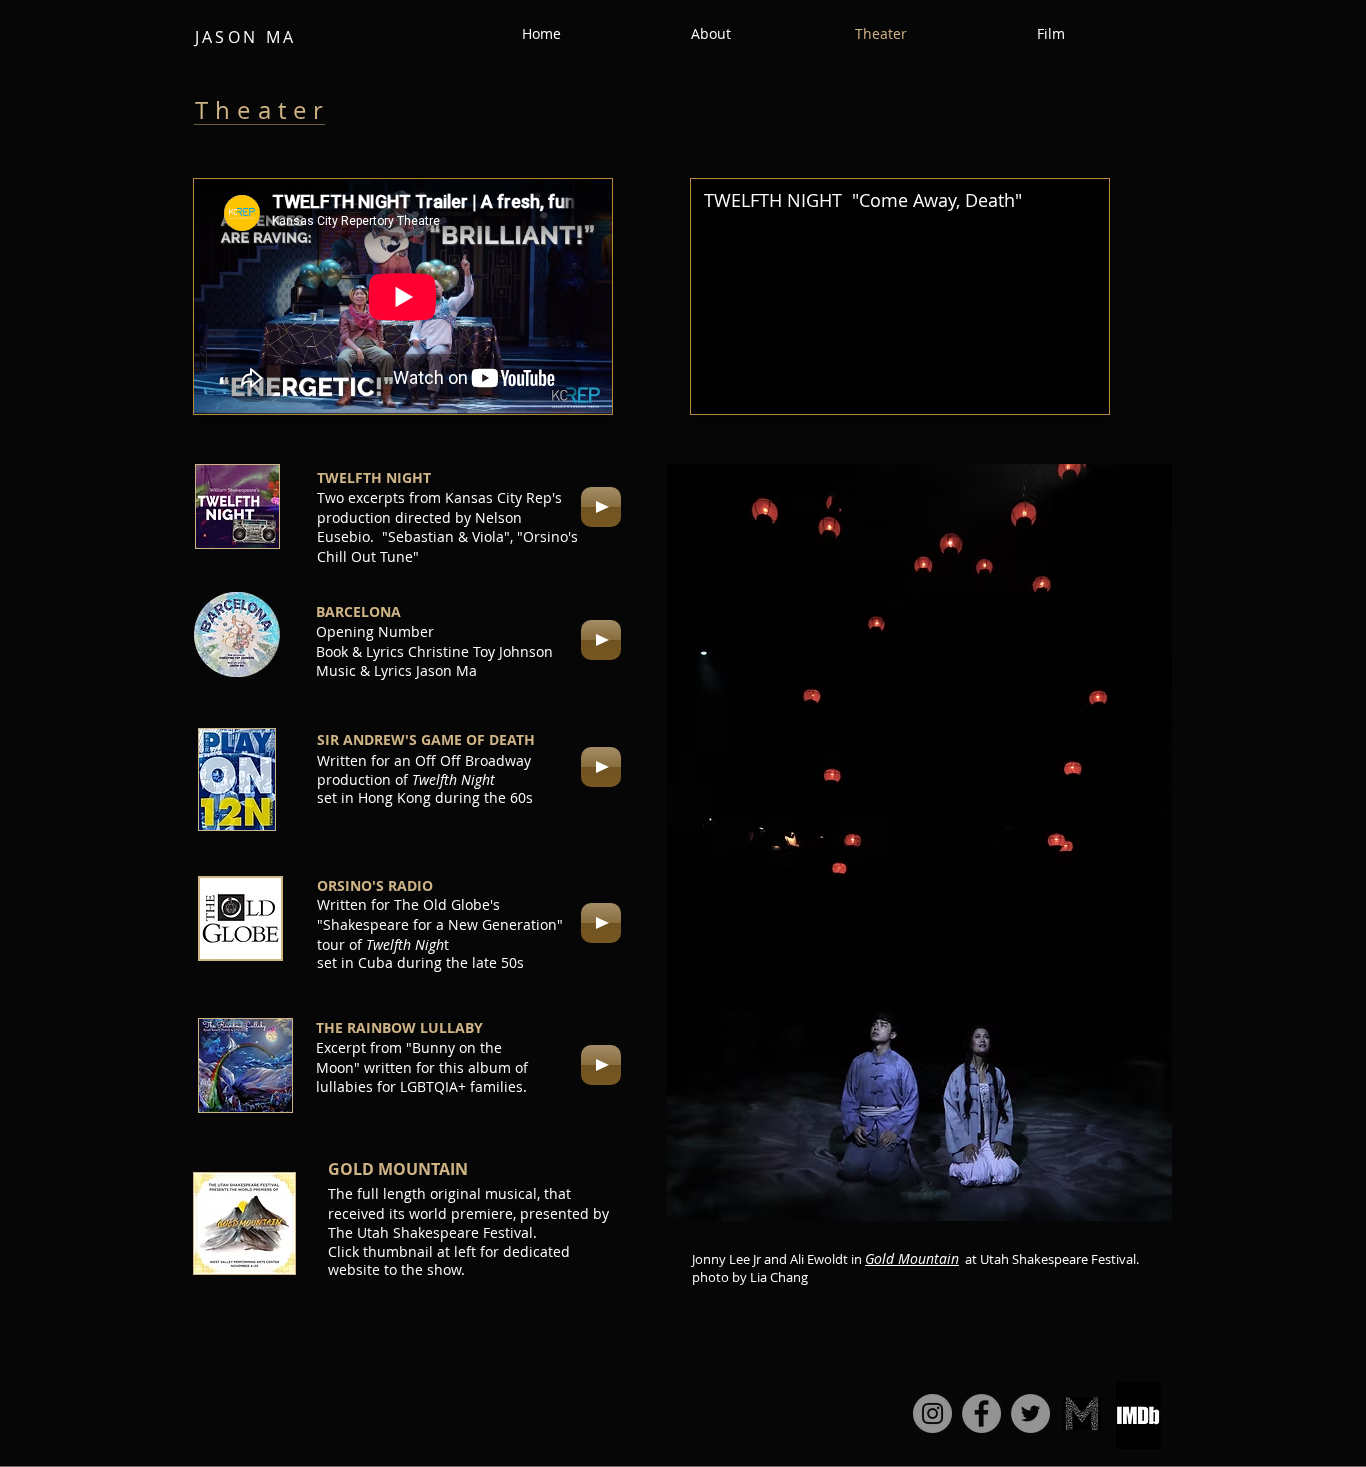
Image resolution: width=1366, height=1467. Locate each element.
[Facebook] (981, 1413)
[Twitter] (1030, 1413)
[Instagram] (932, 1413)
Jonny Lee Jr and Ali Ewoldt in (778, 1259)
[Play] (601, 507)
